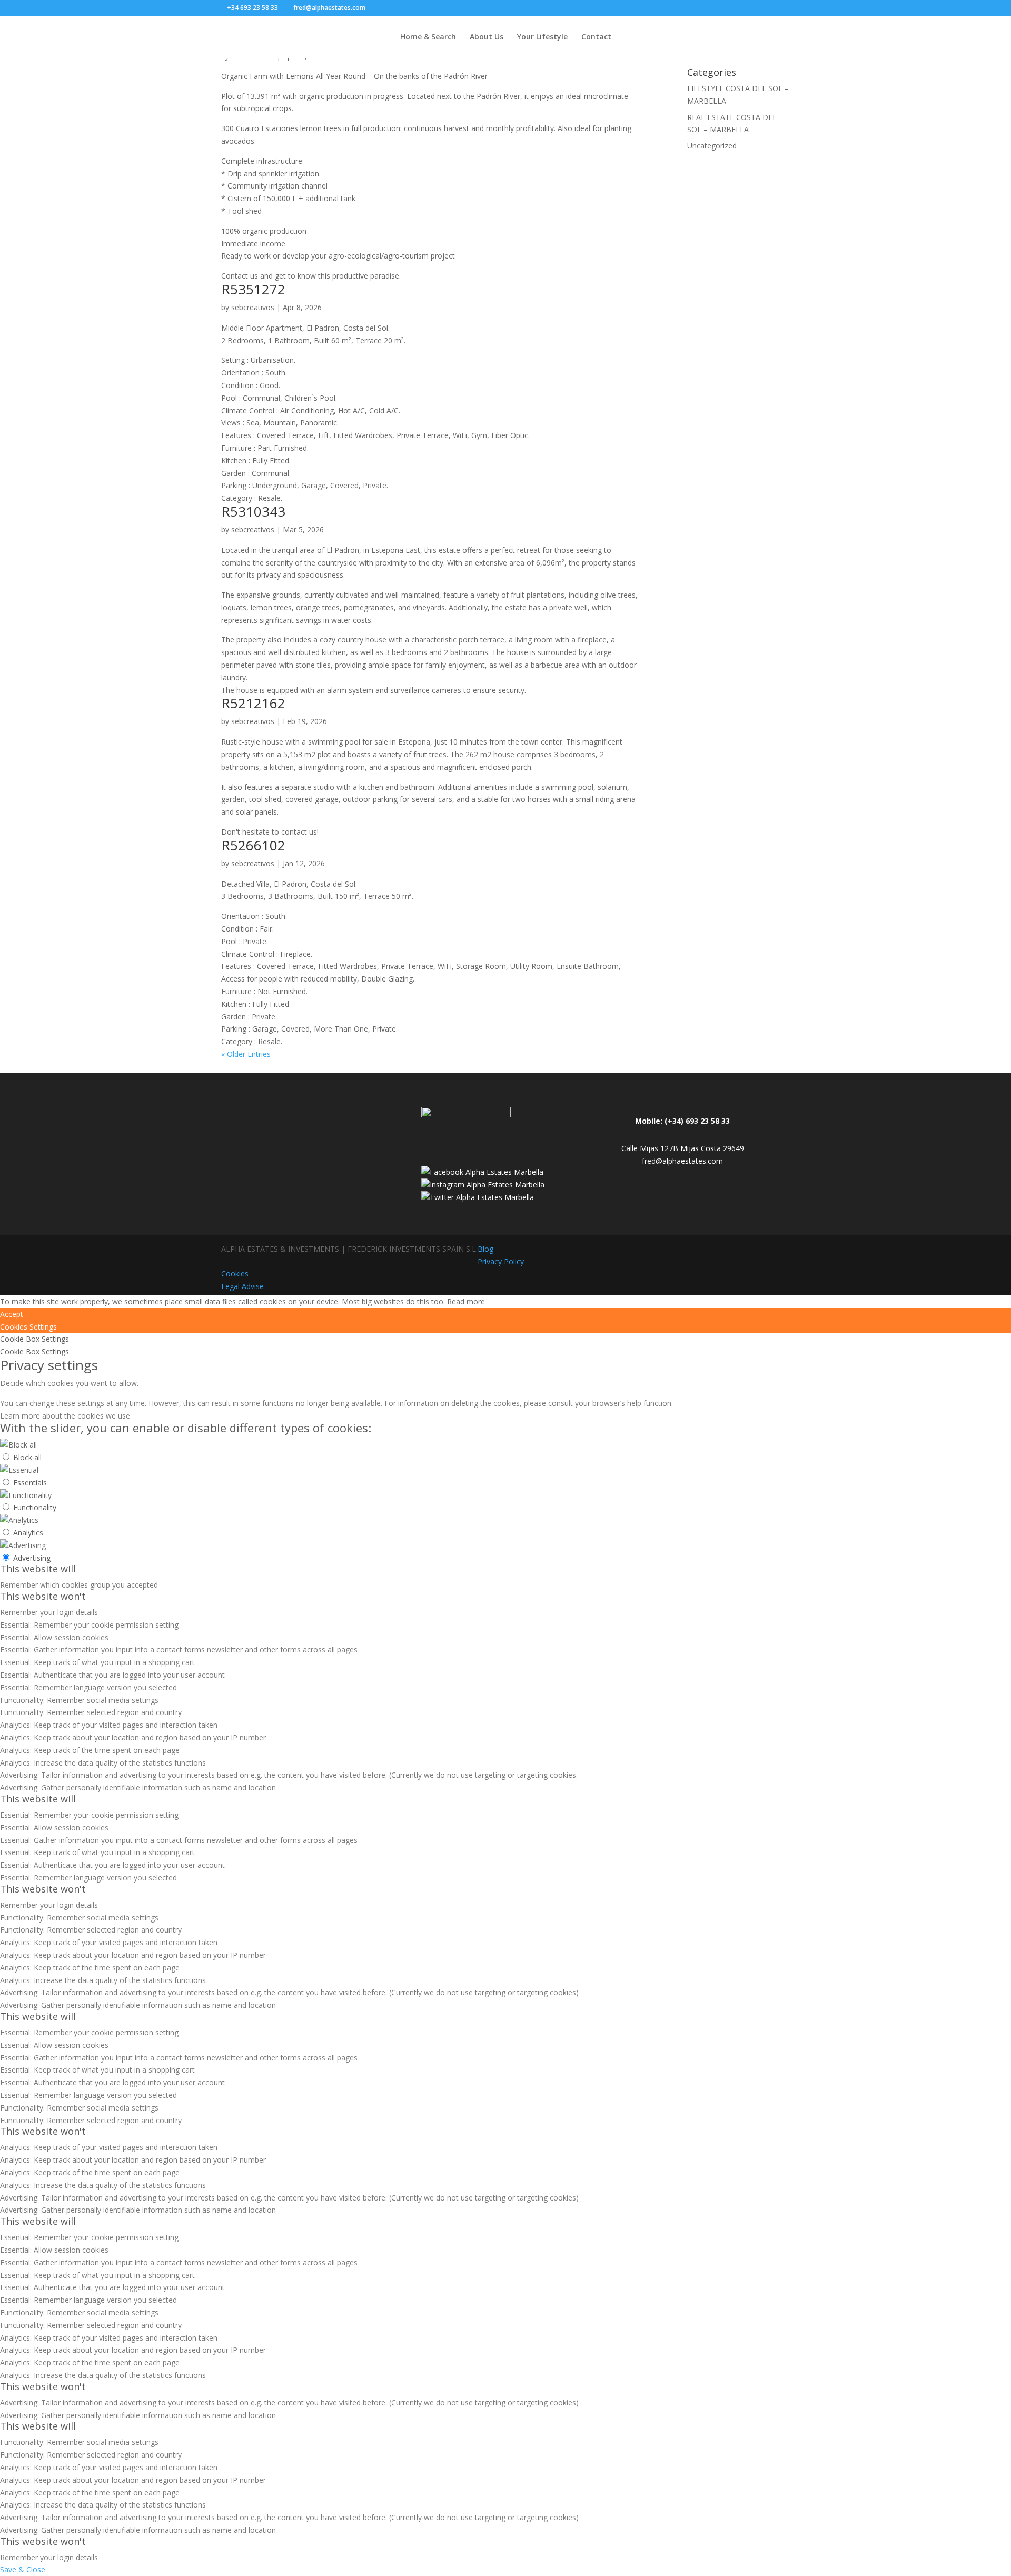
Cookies (235, 1274)
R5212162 (253, 703)
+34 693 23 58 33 (252, 8)
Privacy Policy (501, 1261)
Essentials (30, 1483)
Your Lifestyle (542, 37)
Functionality (35, 1507)
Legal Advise (242, 1286)
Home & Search (428, 37)
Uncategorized (712, 146)
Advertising (32, 1558)
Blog (485, 1249)
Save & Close (23, 2569)
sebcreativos (253, 307)
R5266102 (253, 845)
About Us (487, 37)
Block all (27, 1457)
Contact (596, 37)
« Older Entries (246, 1054)
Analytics (28, 1533)
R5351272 (253, 289)
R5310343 (253, 511)
